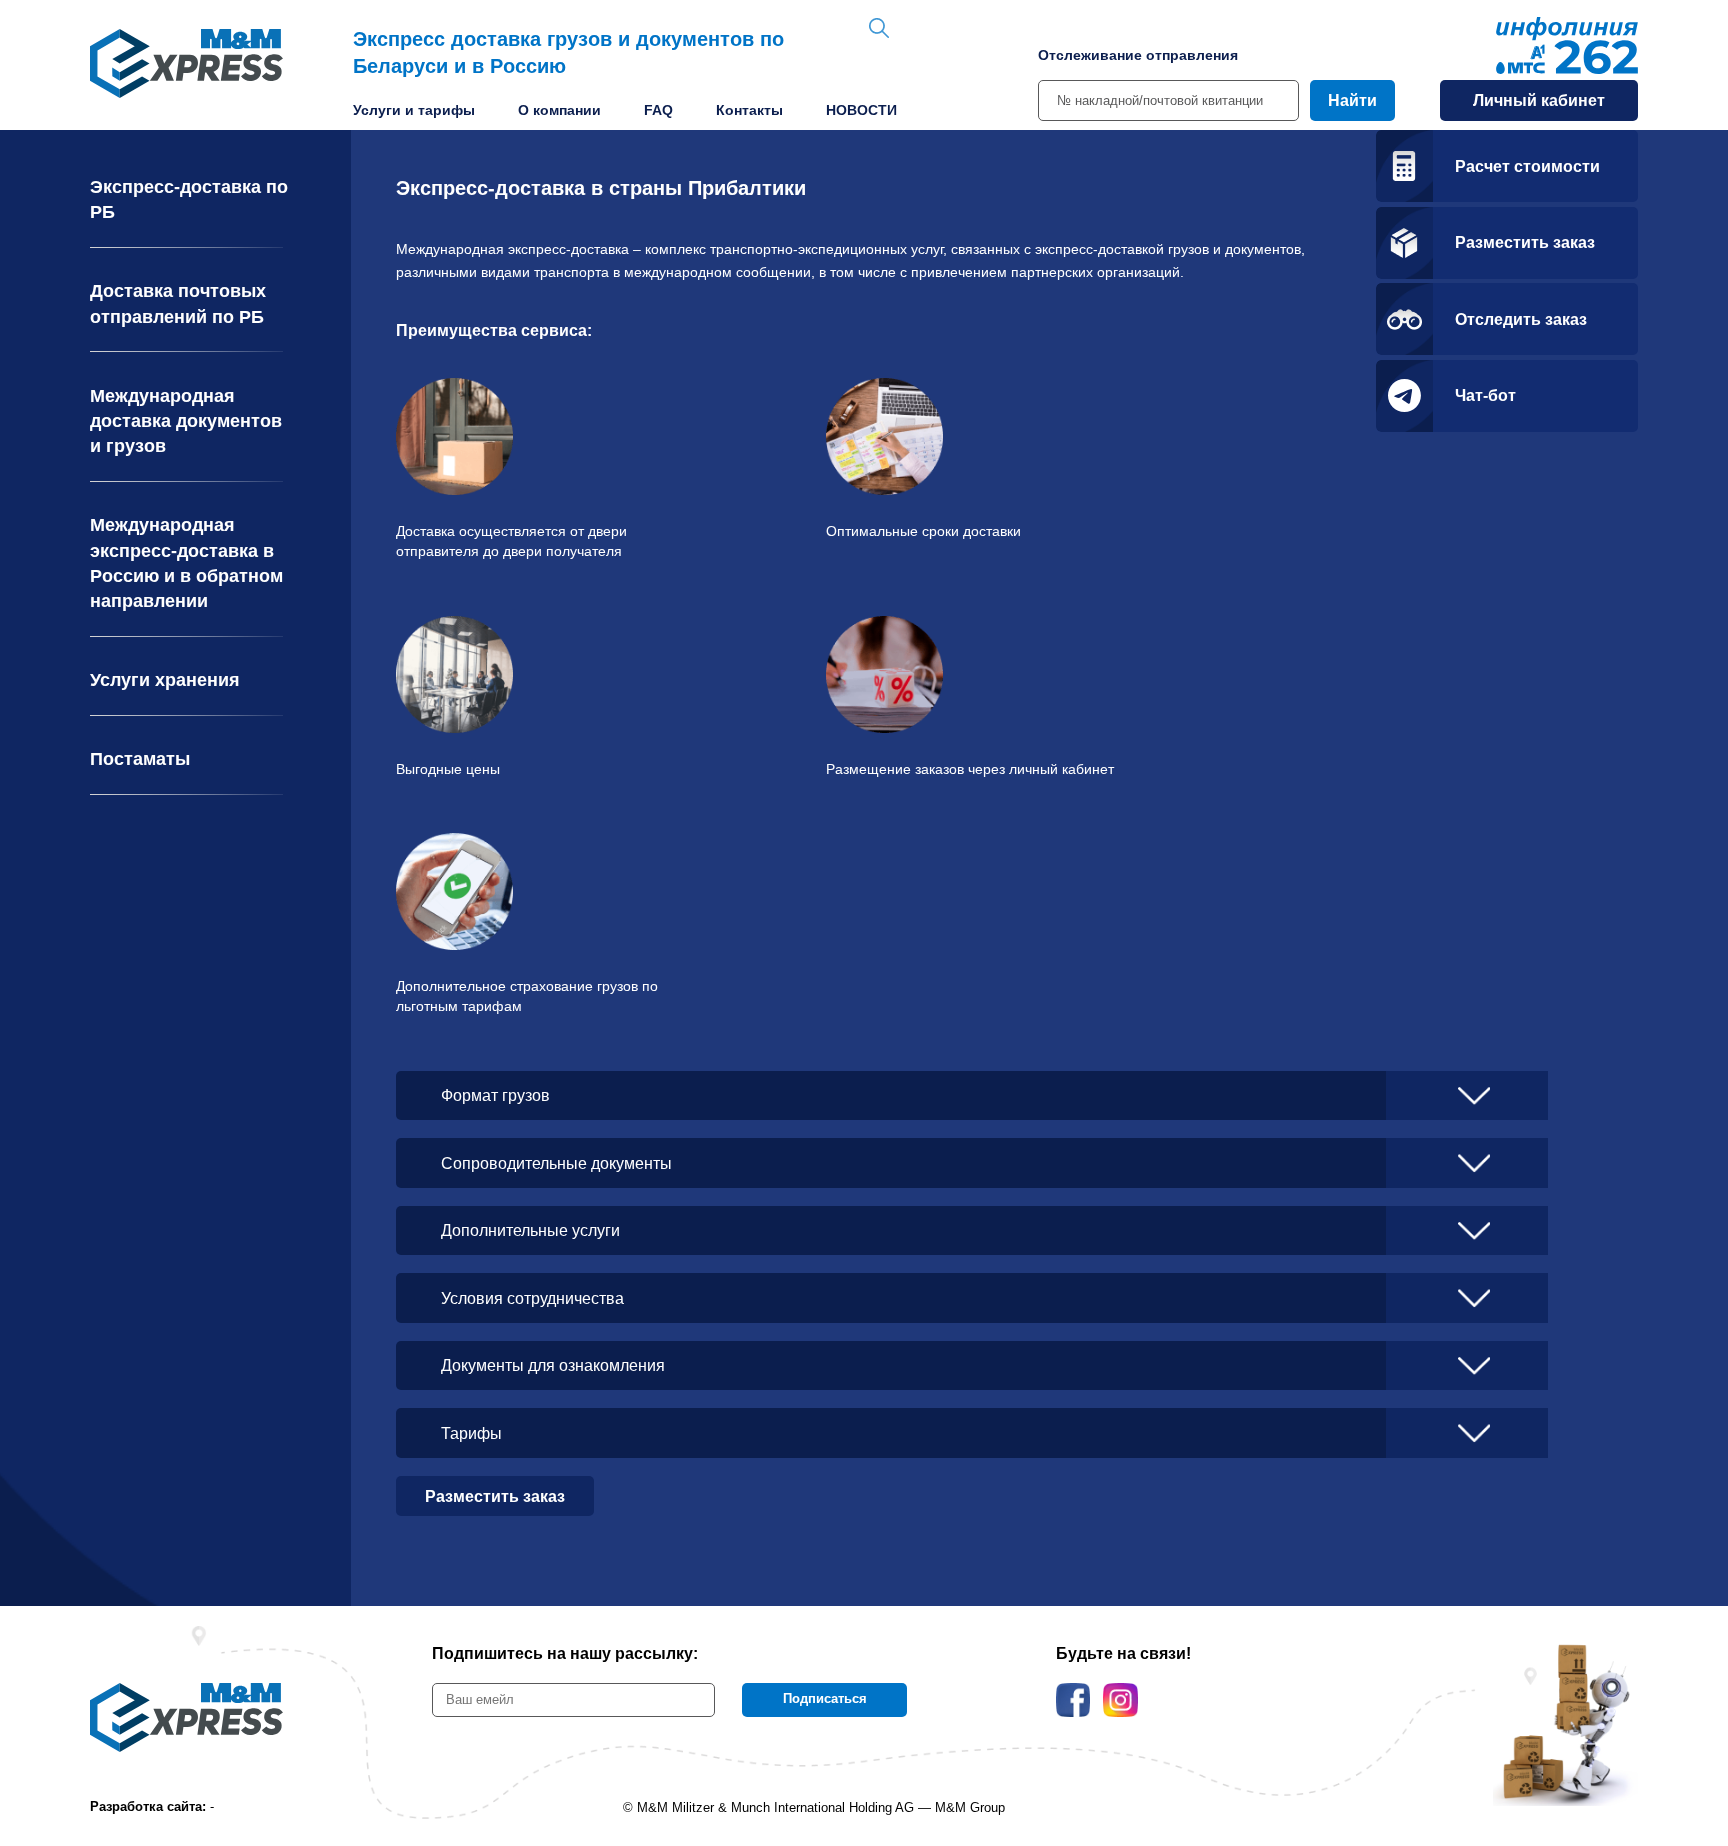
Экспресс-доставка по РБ (189, 199)
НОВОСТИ (861, 110)
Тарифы (471, 1433)
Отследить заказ (1521, 319)
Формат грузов (495, 1095)
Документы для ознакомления (553, 1365)
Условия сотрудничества (532, 1298)
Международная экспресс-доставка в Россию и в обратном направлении (186, 564)
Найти (1352, 100)
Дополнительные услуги (530, 1230)
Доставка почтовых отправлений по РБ (178, 304)
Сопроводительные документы (556, 1163)
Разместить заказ (1525, 242)
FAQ (658, 110)
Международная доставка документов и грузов (186, 421)
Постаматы (140, 760)
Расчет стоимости (1527, 166)
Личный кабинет (1539, 100)
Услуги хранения (165, 681)
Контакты (749, 110)
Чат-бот (1485, 395)
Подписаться (825, 1699)
